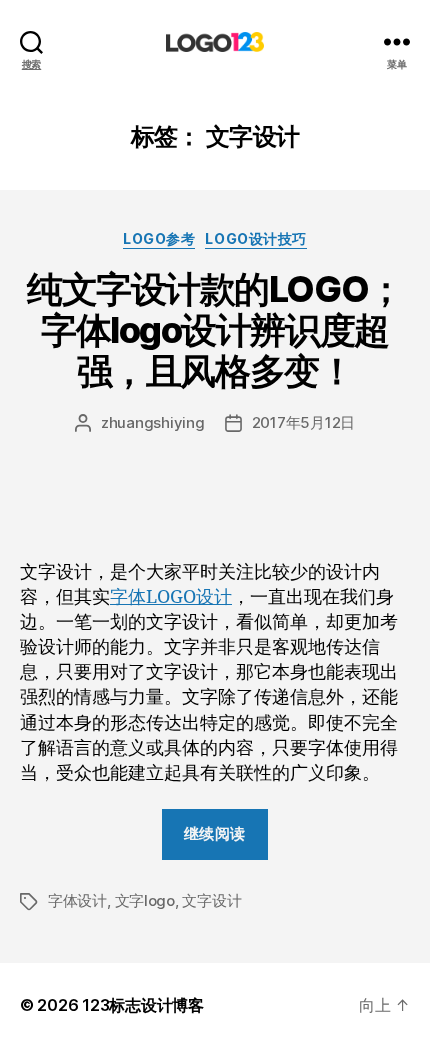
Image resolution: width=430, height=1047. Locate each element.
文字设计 (211, 900)
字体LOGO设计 (171, 597)
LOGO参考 (159, 238)
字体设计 (77, 900)
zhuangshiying (153, 422)
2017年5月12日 (303, 422)
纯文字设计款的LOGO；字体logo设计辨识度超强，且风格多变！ (214, 330)
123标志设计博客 (143, 1005)
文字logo (145, 900)
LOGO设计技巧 (255, 238)
